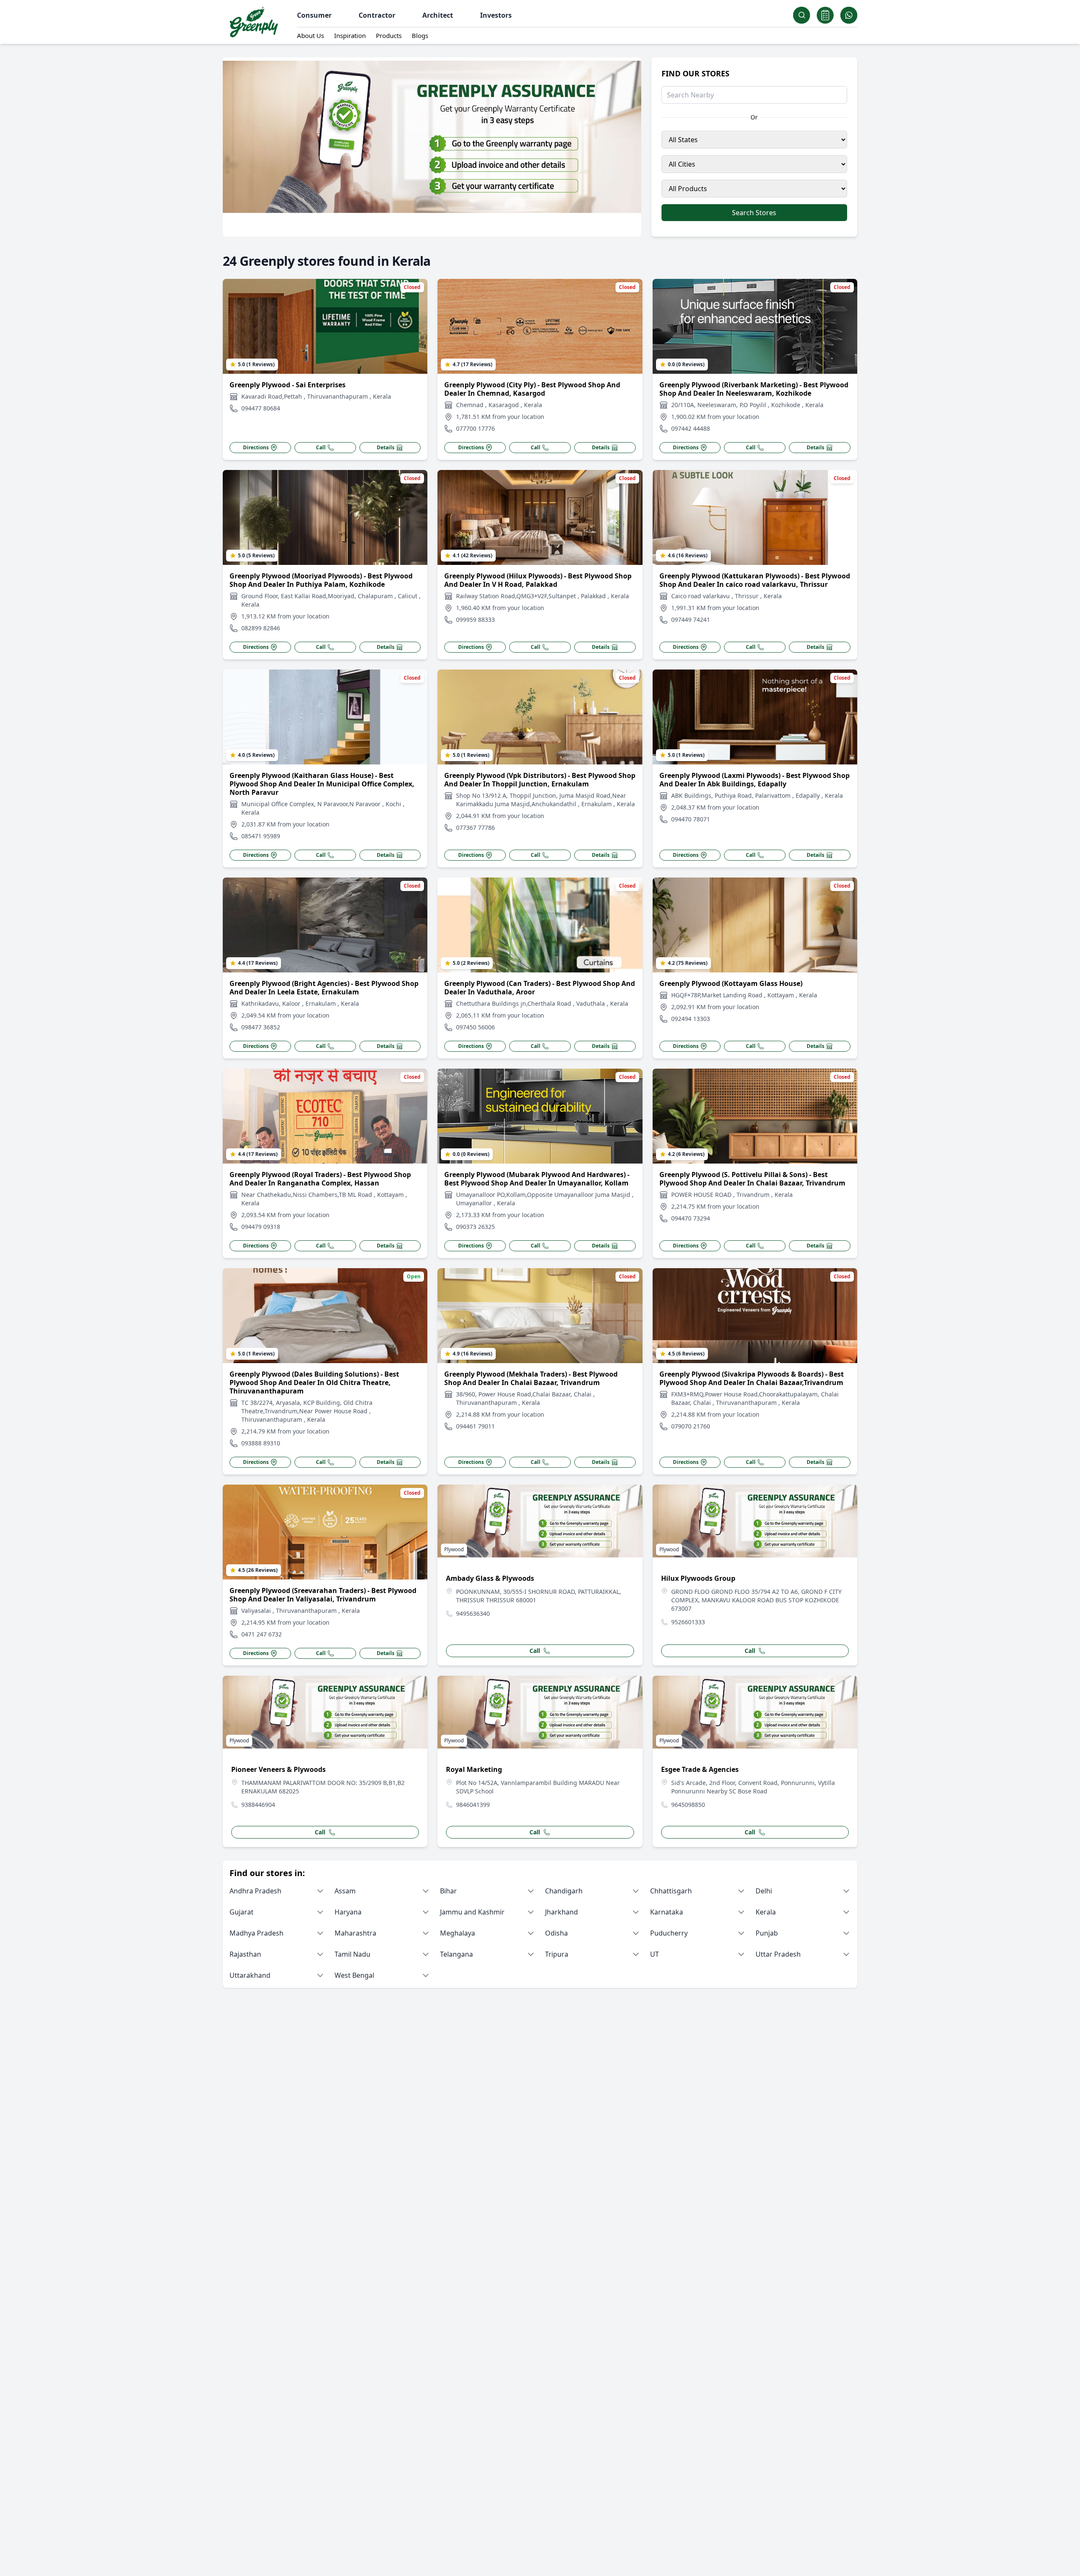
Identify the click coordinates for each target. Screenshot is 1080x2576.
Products (389, 35)
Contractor (377, 15)
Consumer (314, 15)
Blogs (420, 35)
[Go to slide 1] (429, 228)
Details (386, 448)
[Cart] (825, 15)
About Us (310, 35)
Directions (256, 448)
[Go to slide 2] (435, 228)
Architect (438, 15)
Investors (496, 15)
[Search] (802, 15)
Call (321, 448)
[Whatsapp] (849, 15)
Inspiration (350, 35)
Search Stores (754, 213)
